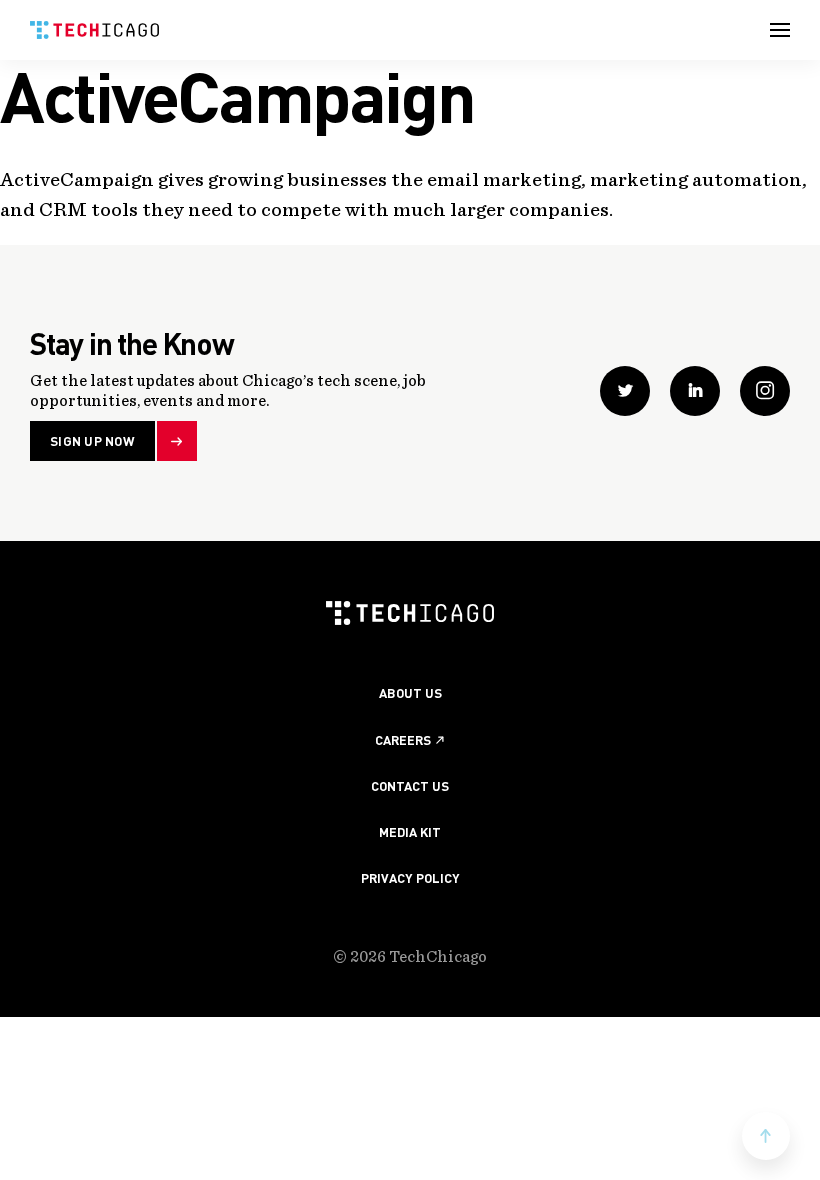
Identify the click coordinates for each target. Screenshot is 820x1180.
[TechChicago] (94, 30)
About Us (410, 692)
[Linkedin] (695, 391)
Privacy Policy (410, 877)
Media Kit (410, 831)
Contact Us (410, 785)
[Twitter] (625, 391)
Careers (403, 739)
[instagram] (765, 391)
